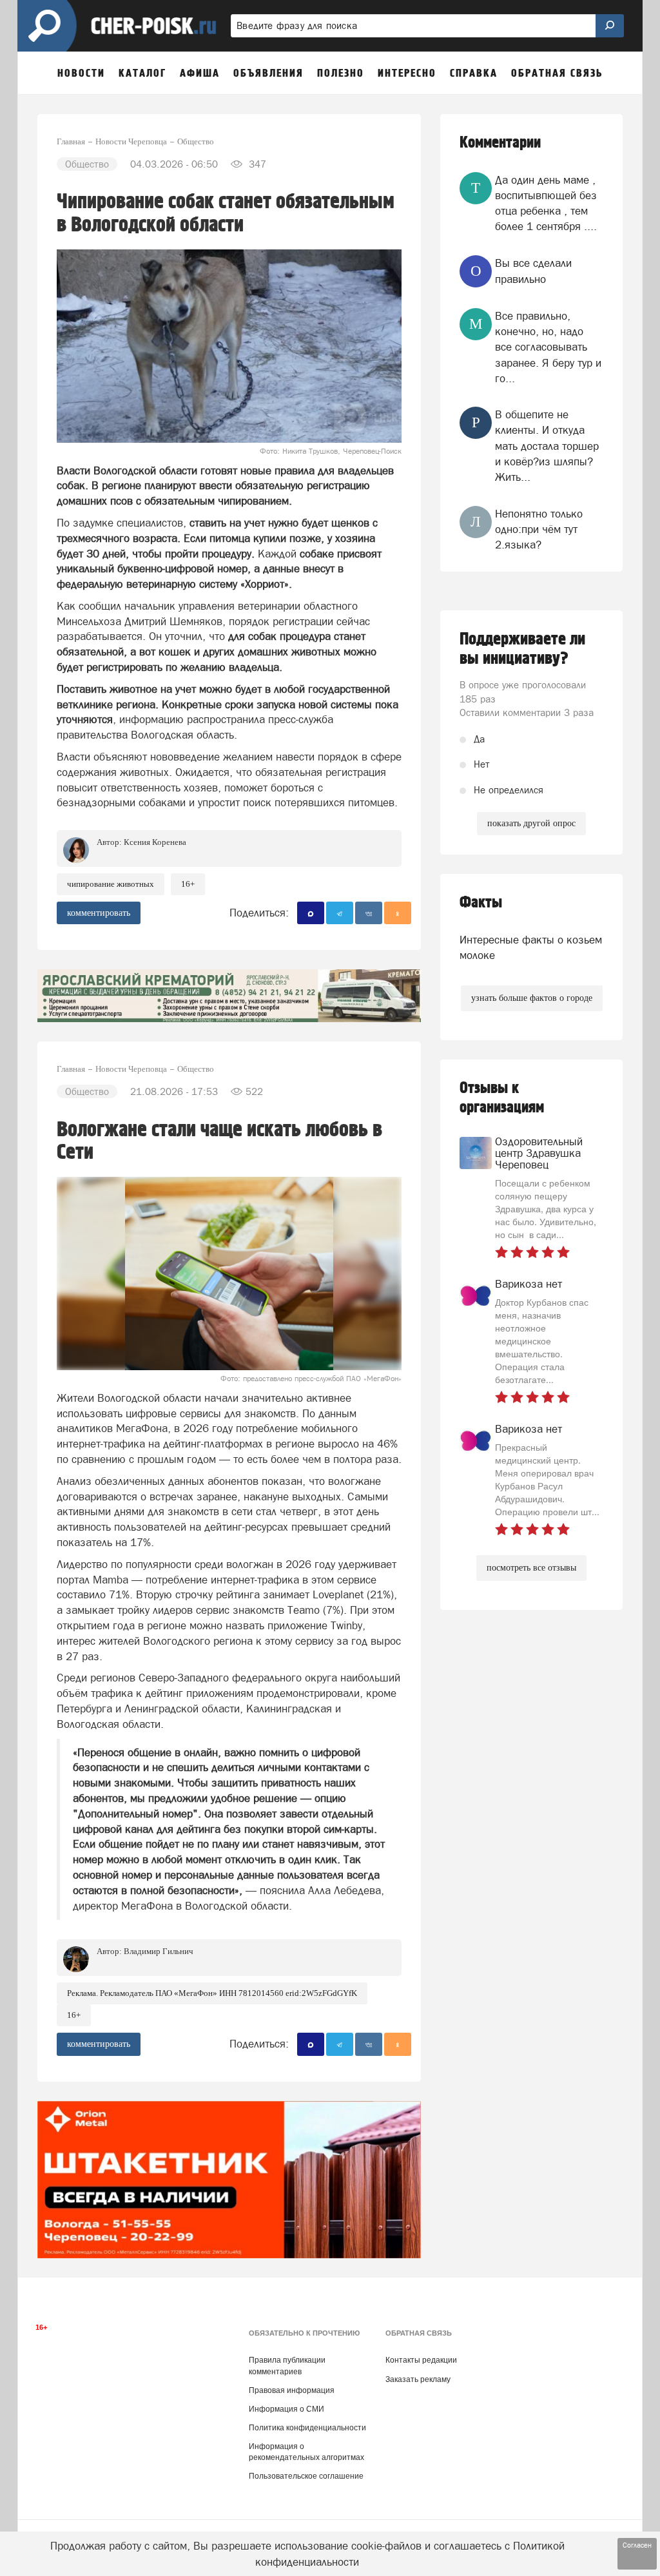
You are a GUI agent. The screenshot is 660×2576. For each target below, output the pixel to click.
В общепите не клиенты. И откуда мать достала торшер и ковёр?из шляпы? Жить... (547, 446)
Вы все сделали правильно (533, 271)
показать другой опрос (531, 823)
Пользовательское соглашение (306, 2476)
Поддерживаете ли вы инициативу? (522, 649)
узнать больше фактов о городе (532, 998)
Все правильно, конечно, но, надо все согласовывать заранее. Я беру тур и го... (548, 347)
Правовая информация (292, 2390)
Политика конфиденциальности (307, 2428)
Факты (481, 903)
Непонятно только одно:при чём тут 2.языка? (539, 529)
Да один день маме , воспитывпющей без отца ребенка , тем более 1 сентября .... (546, 203)
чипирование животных (111, 884)
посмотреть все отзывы (531, 1568)
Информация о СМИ (286, 2409)
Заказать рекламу (418, 2379)
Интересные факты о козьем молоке (531, 947)
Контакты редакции (421, 2360)
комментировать (99, 913)
